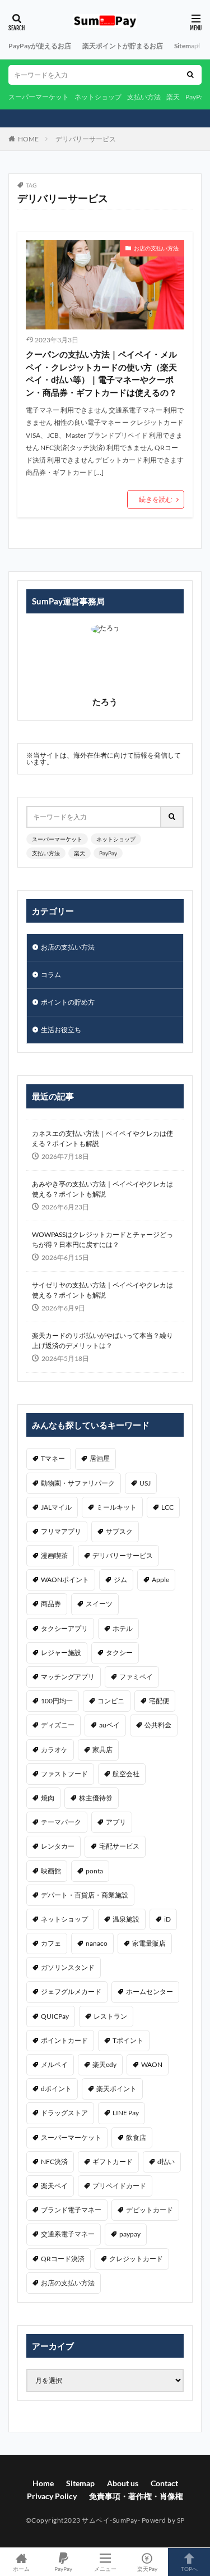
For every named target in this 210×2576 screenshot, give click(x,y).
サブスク (119, 1531)
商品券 (51, 1604)
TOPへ (189, 2568)
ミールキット (116, 1507)
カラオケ (54, 1750)
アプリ (116, 1822)
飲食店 (136, 2137)
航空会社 (126, 1774)
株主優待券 (96, 1798)
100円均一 (57, 1701)
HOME (28, 139)
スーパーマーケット (39, 97)
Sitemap (186, 46)
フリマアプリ (61, 1531)
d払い (166, 2162)
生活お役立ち (61, 1030)
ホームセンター (150, 1991)
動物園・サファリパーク (78, 1483)
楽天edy (104, 2064)
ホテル (123, 1628)
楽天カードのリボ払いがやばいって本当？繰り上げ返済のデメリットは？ (102, 1340)
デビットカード (150, 2210)
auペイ (109, 1725)
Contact (164, 2483)
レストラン (110, 2016)
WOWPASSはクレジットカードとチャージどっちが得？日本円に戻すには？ (102, 1239)
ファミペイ (136, 1677)
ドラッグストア (64, 2113)
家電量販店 (149, 1943)
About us (123, 2483)
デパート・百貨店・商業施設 (85, 1895)
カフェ (51, 1943)
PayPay (196, 97)
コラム (51, 975)
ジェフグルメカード (71, 1991)
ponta (94, 1871)
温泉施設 (126, 1919)
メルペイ (54, 2064)
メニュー (105, 2568)
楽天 (173, 97)
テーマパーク (61, 1822)
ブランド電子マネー (71, 2210)
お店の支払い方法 (156, 248)
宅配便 (159, 1701)
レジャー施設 (61, 1653)
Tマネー (53, 1458)
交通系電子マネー (68, 2234)
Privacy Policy (52, 2496)
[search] (190, 75)
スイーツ (99, 1604)
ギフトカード (113, 2162)
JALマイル (56, 1507)
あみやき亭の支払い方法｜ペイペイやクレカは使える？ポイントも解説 (102, 1189)
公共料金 (158, 1725)
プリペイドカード (119, 2186)
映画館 (51, 1871)
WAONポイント (65, 1580)
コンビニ (111, 1701)
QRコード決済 (63, 2259)
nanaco (97, 1943)
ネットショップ (98, 97)
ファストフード (64, 1774)
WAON (152, 2064)
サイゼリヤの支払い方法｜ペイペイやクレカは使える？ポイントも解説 (102, 1290)
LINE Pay (126, 2113)
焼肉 (48, 1798)
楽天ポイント (116, 2089)
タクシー (119, 1653)
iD (167, 1919)
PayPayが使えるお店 (40, 46)
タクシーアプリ (64, 1628)
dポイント (56, 2089)
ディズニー (58, 1725)
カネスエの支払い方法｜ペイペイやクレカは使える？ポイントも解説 (102, 1138)
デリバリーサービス (86, 139)
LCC (167, 1507)
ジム (120, 1580)
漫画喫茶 (54, 1555)
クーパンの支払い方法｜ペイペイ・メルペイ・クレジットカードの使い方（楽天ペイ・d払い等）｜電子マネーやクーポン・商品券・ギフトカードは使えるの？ (101, 373)
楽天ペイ (54, 2186)
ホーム (21, 2568)
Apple (160, 1580)
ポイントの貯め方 (68, 1002)
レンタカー (58, 1846)
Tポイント (128, 2040)
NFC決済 (54, 2162)
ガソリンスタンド (68, 1967)
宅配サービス (119, 1846)
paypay (130, 2234)
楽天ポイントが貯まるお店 (123, 46)
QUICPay (55, 2016)
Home (43, 2483)
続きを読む (156, 499)
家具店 (102, 1750)
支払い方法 (144, 97)
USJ (145, 1483)
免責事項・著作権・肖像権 (136, 2496)
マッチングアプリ (68, 1677)
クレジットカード (136, 2259)
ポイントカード (64, 2040)
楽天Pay (147, 2568)
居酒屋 (100, 1458)
